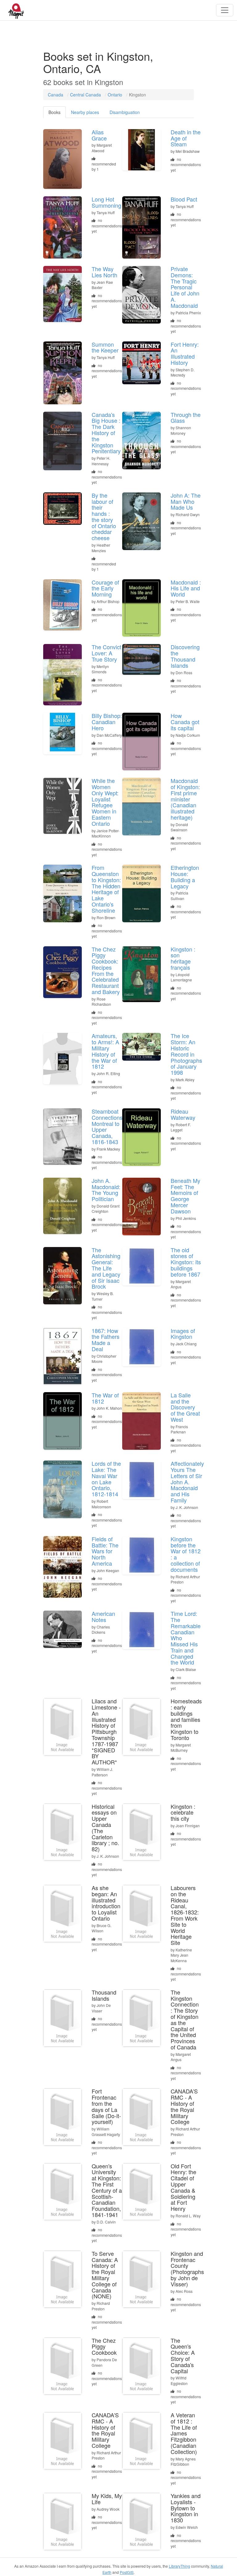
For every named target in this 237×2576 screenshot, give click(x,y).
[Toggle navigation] (225, 10)
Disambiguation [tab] (125, 112)
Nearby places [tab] (85, 112)
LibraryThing (179, 2566)
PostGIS (127, 2572)
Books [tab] (54, 112)
